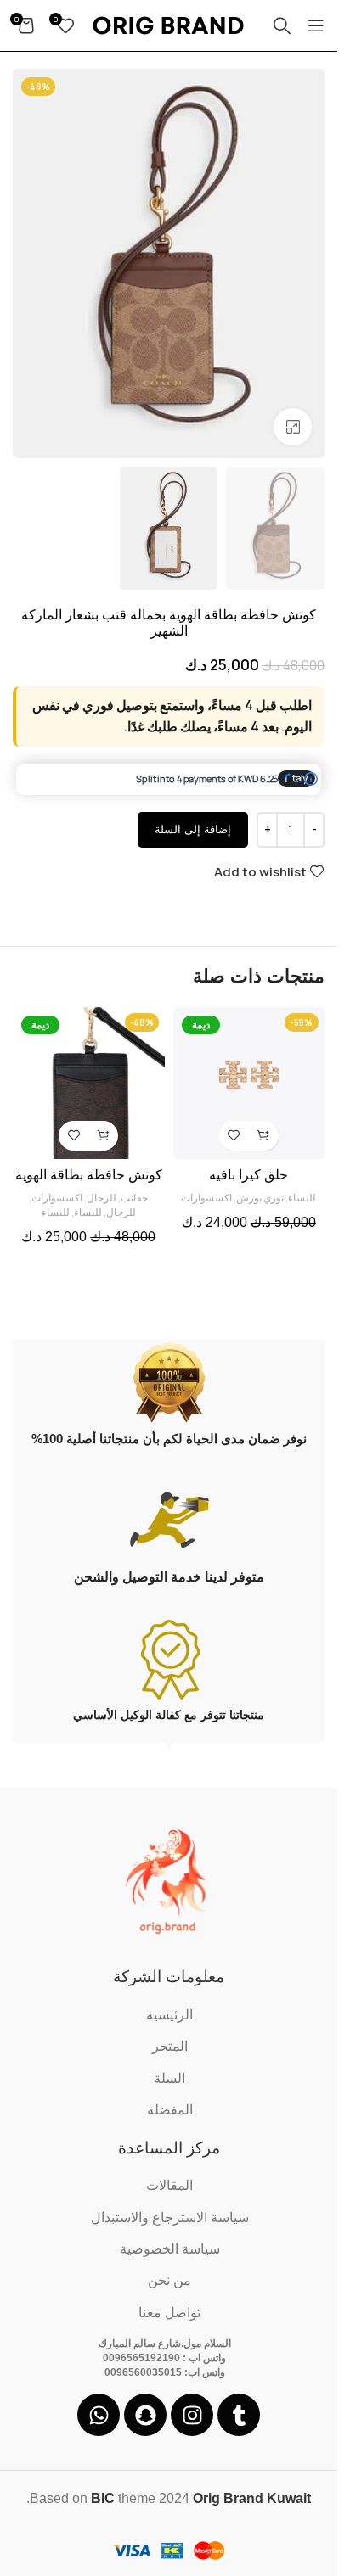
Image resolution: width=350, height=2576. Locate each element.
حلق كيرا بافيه (248, 1175)
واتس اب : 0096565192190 (164, 2358)
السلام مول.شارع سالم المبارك (165, 2344)
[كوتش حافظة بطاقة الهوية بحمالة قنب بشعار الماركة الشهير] (89, 1083)
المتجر (170, 2046)
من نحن (169, 2280)
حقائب (134, 1198)
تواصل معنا (169, 2313)
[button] (264, 1136)
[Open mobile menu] (316, 25)
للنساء (302, 1198)
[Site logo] (169, 25)
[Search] (282, 25)
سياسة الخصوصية (170, 2249)
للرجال (102, 1198)
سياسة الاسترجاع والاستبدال (170, 2218)
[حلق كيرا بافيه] (249, 1083)
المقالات (169, 2185)
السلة (169, 2078)
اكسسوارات (206, 1198)
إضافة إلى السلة (193, 829)
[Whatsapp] (99, 2415)
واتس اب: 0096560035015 (165, 2372)
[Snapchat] (145, 2415)
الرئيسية (169, 2015)
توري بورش (260, 1198)
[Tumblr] (239, 2415)
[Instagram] (192, 2415)
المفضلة (170, 2110)
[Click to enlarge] (293, 427)
